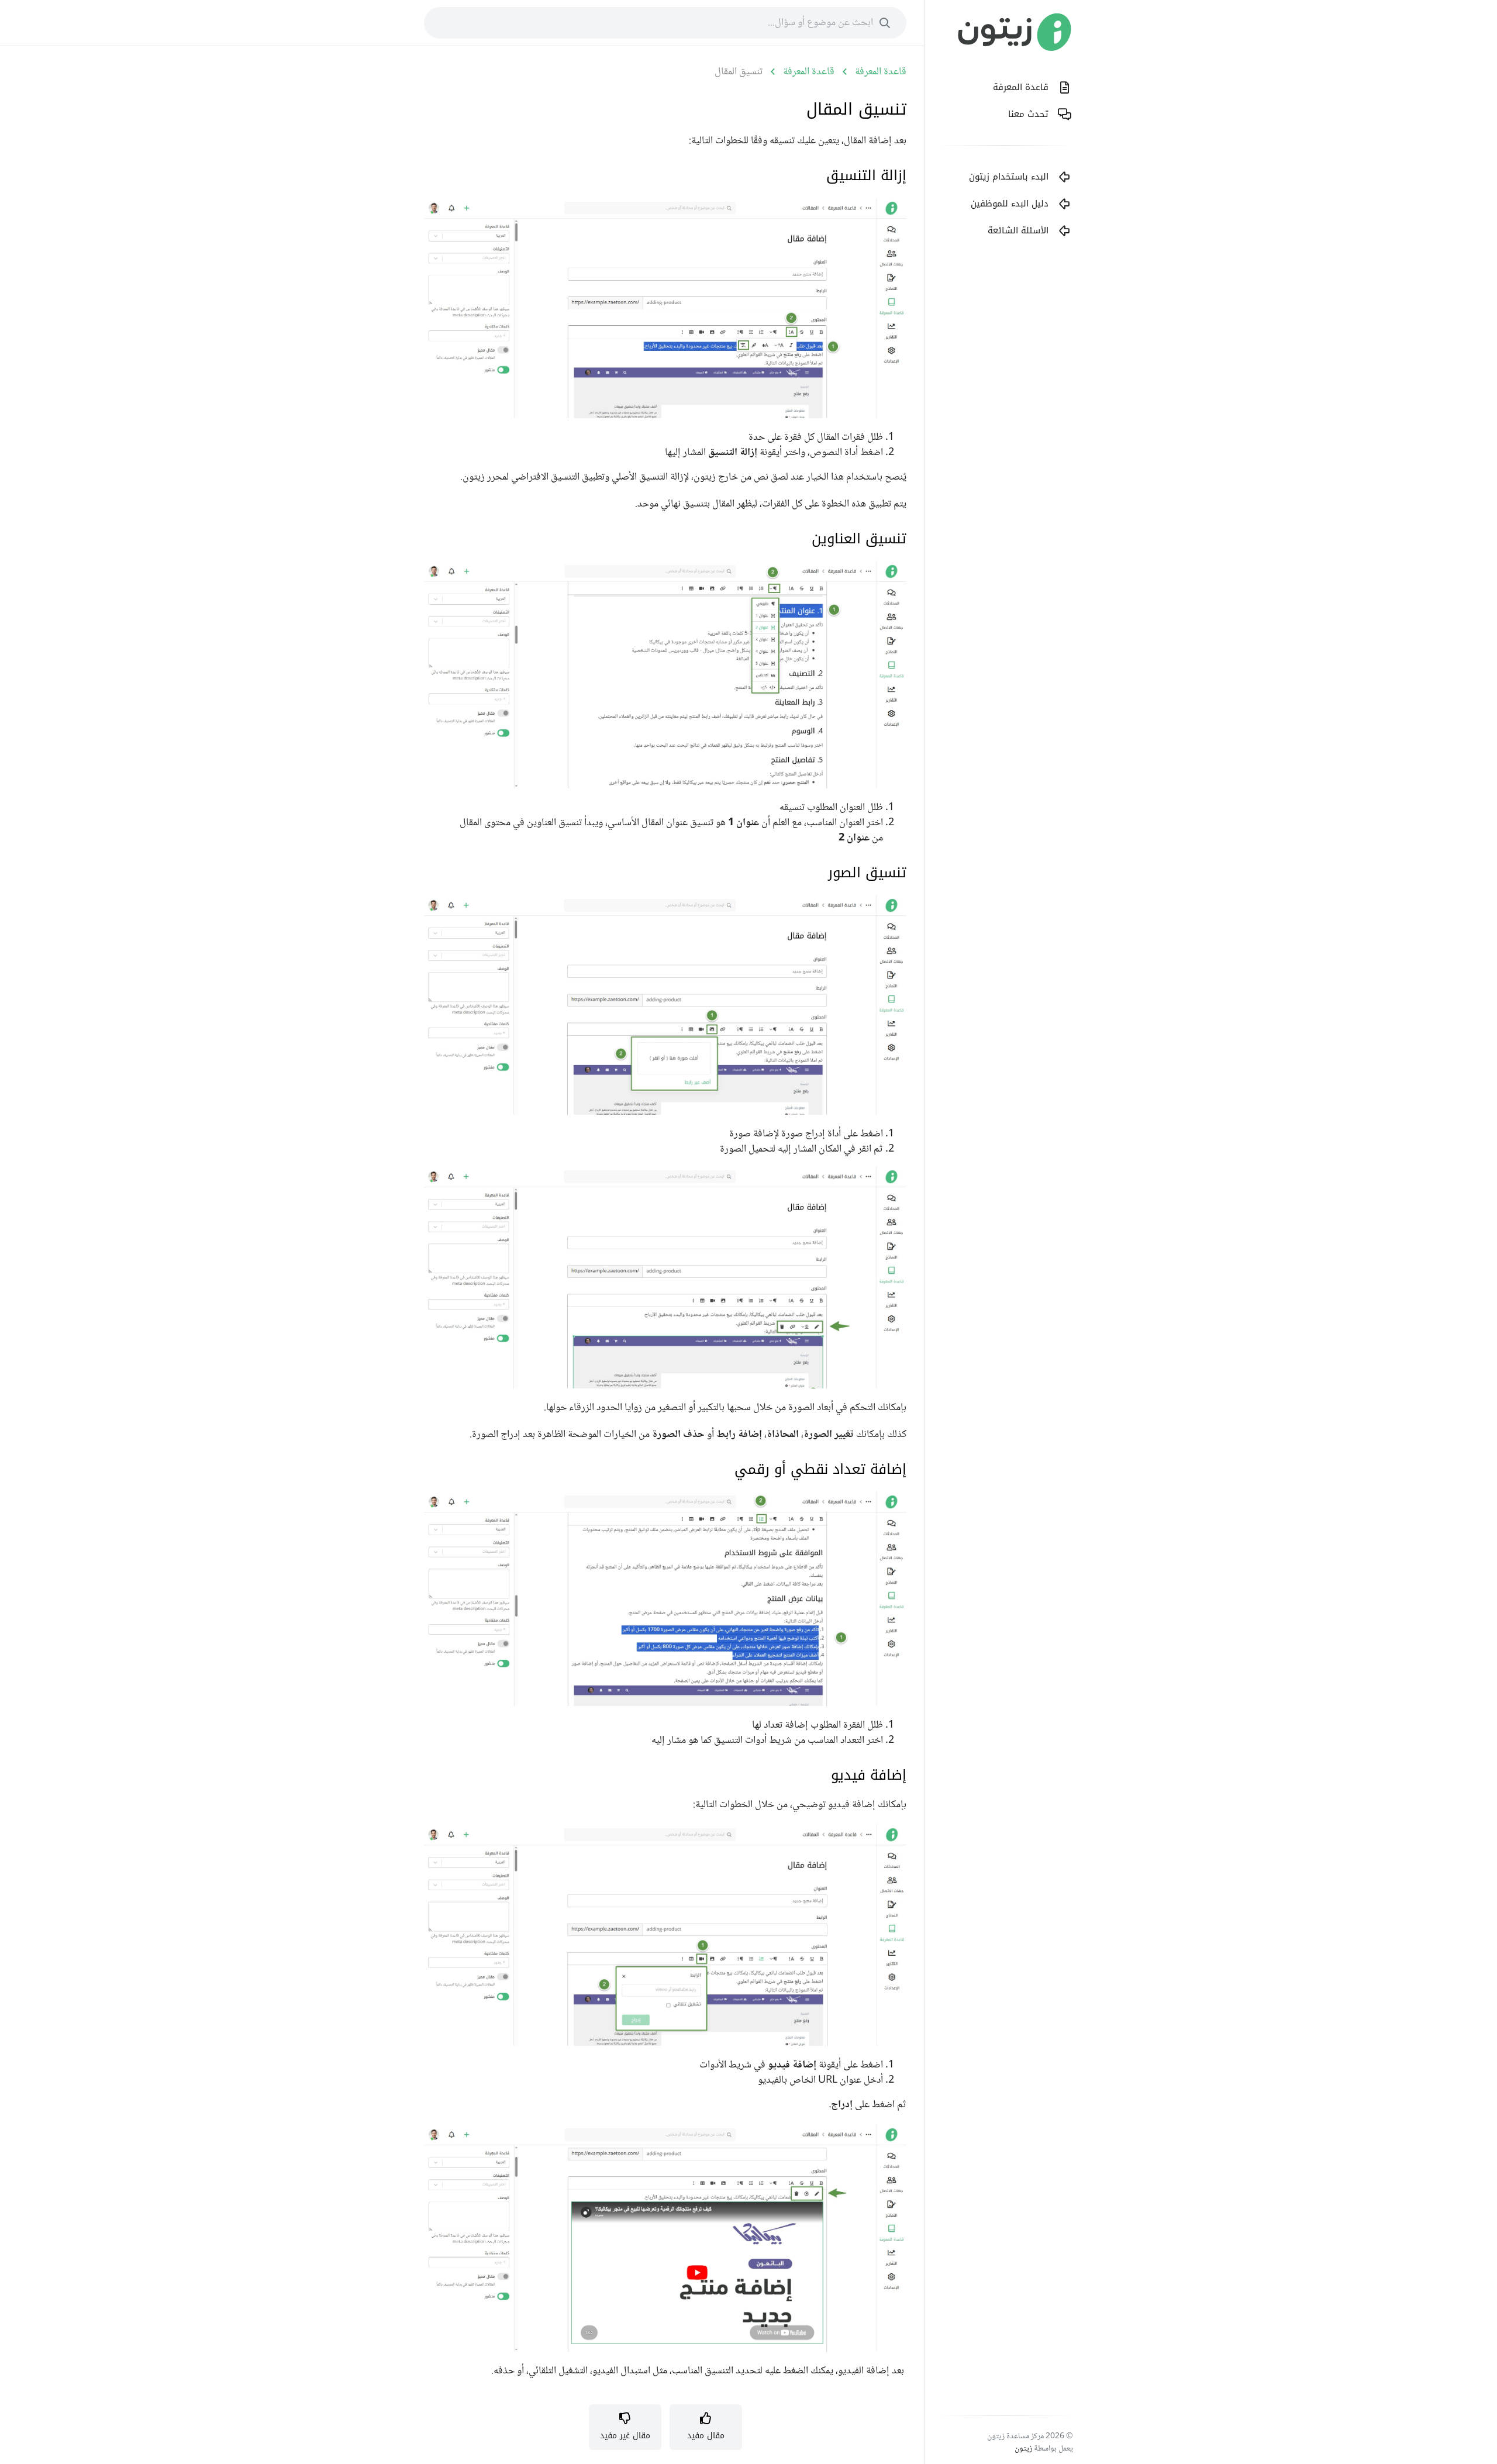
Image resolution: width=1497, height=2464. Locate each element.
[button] (706, 2427)
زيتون (1023, 2449)
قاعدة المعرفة (881, 72)
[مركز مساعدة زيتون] (1015, 35)
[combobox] (665, 23)
